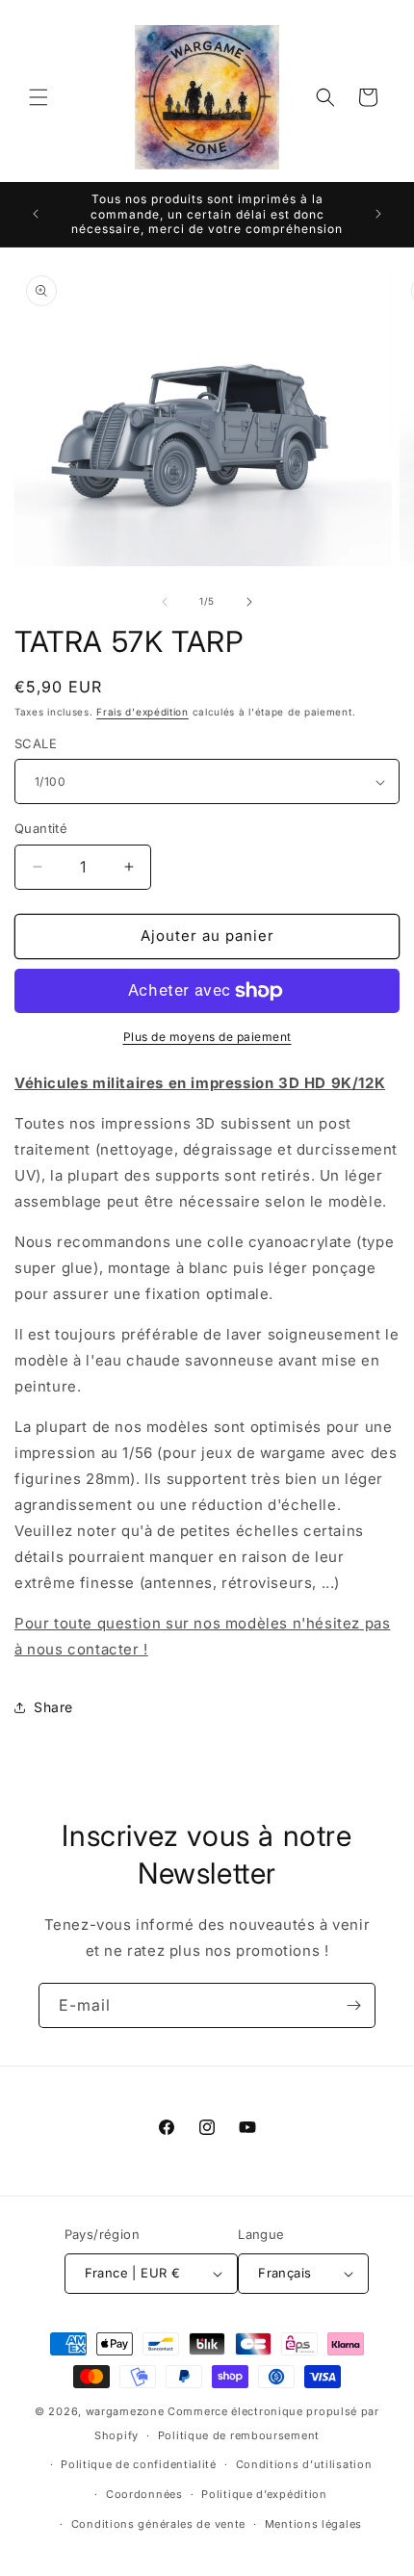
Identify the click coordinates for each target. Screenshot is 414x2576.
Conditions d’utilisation (304, 2464)
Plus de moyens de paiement (207, 1037)
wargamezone (125, 2411)
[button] (39, 97)
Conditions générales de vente (158, 2524)
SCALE (36, 743)
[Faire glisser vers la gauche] (165, 602)
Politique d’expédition (264, 2494)
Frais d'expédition (142, 712)
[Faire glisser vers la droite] (249, 602)
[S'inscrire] (353, 2005)
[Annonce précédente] (36, 214)
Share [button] (53, 1707)
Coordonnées (144, 2494)
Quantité (41, 828)
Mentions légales (313, 2524)
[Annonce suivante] (378, 214)
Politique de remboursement (239, 2435)
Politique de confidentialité (139, 2464)
